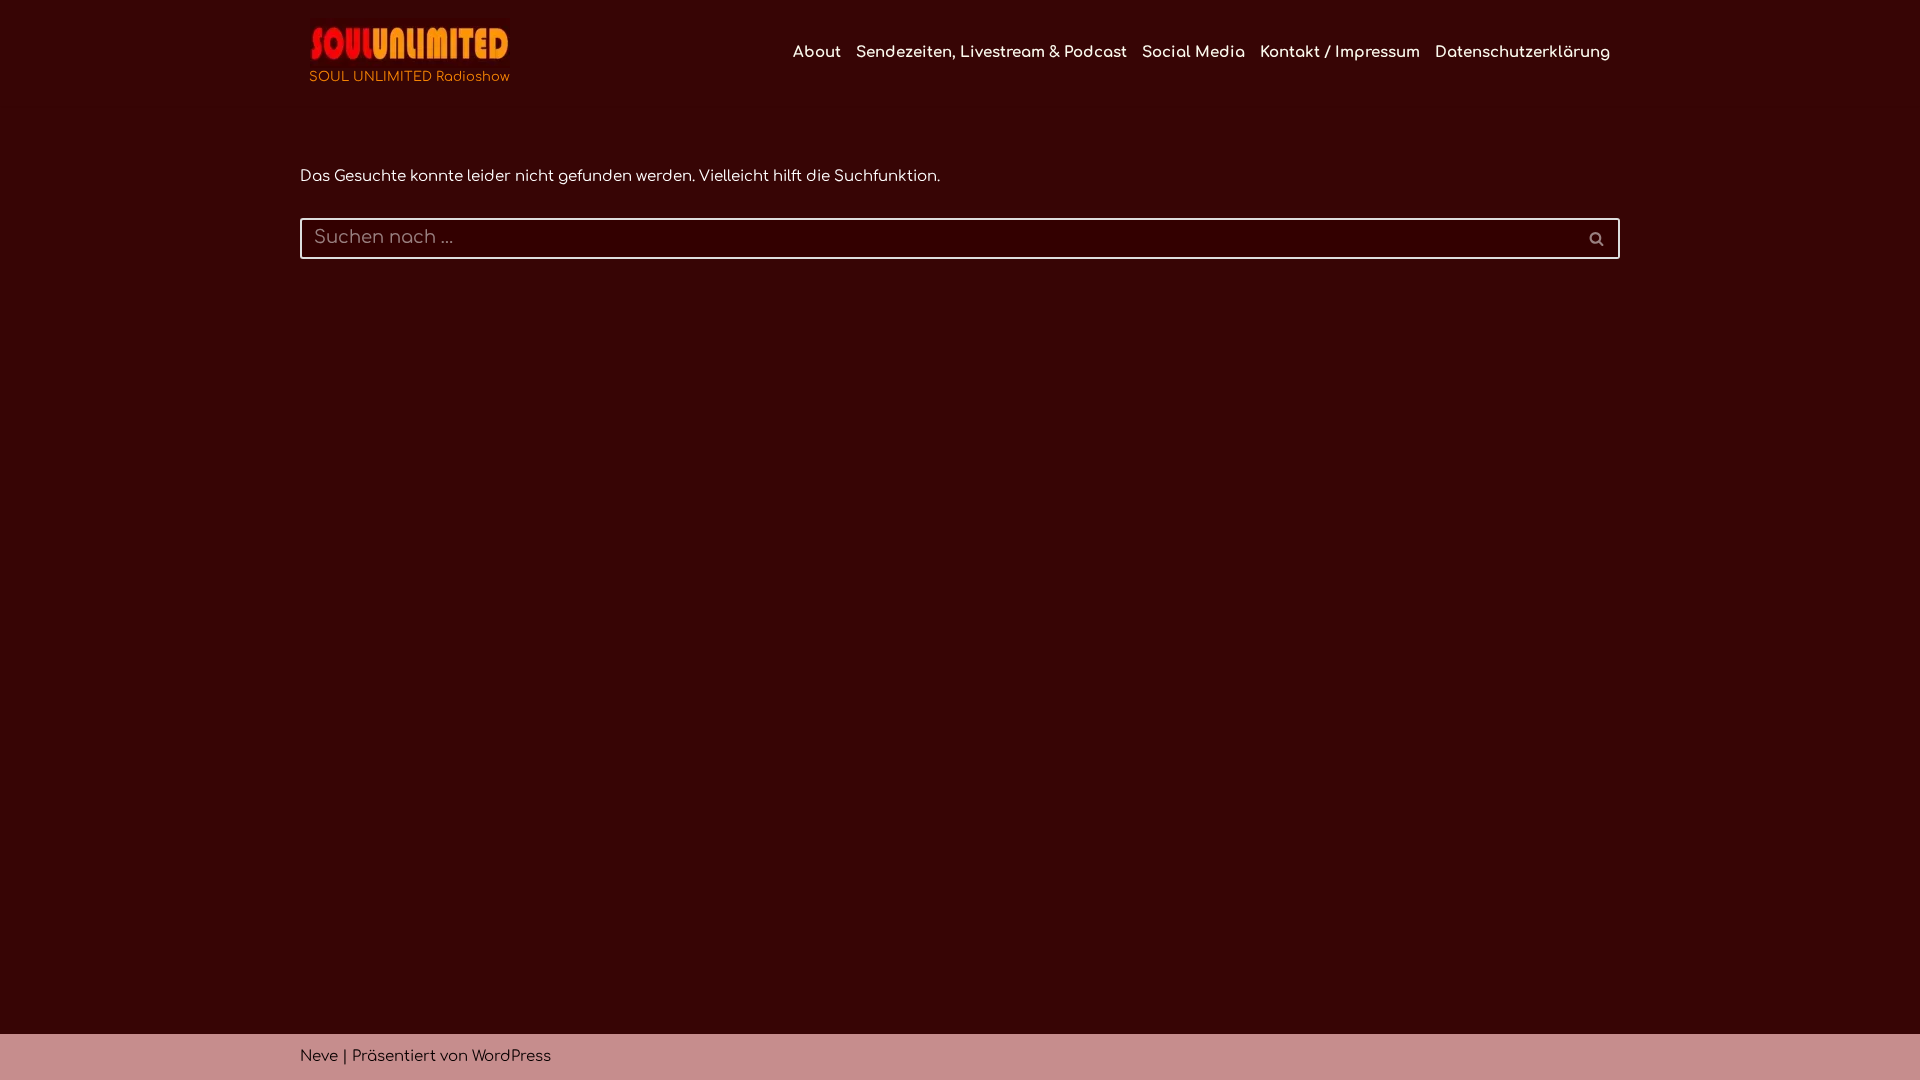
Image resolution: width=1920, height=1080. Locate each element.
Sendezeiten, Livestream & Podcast (991, 52)
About (817, 52)
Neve (319, 1056)
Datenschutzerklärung (1522, 52)
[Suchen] (1597, 238)
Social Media (1193, 52)
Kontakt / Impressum (1340, 52)
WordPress (511, 1056)
